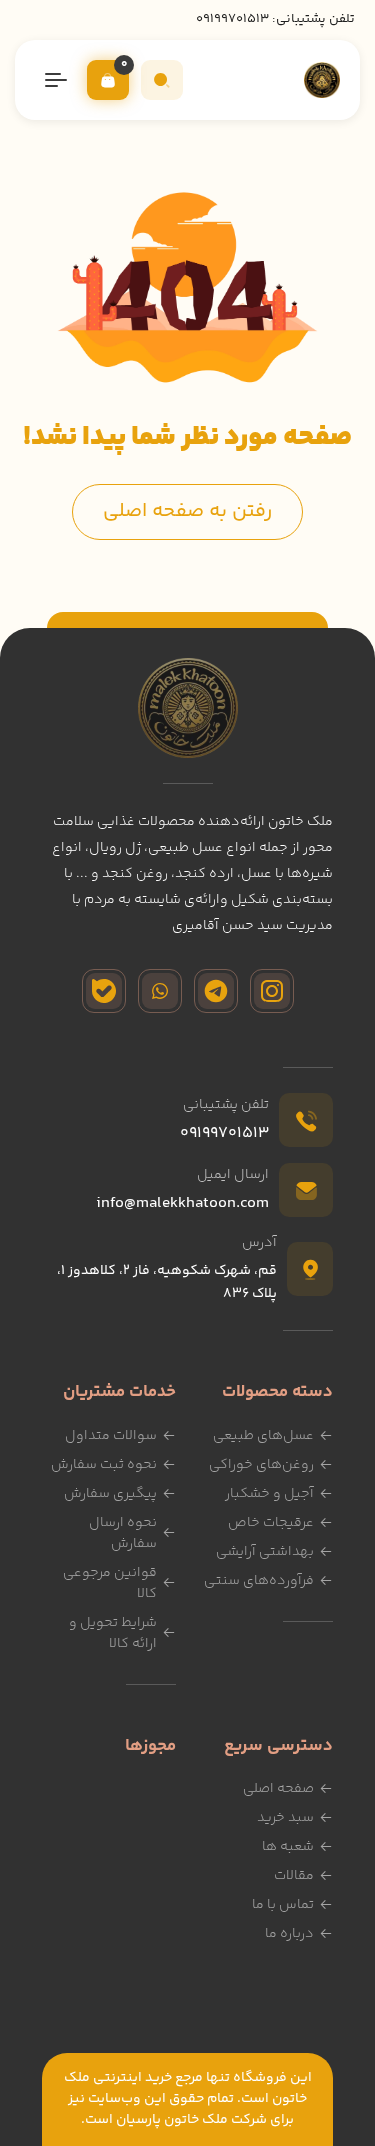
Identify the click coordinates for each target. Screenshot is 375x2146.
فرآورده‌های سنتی (259, 1581)
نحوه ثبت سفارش (104, 1465)
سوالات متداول (111, 1436)
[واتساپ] (160, 991)
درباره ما (289, 1934)
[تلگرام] (216, 991)
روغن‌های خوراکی (261, 1465)
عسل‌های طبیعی (263, 1436)
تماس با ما (283, 1905)
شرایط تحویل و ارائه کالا (113, 1633)
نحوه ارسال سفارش (123, 1533)
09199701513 (232, 19)
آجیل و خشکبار (269, 1494)
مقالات (294, 1876)
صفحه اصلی (278, 1789)
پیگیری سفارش (110, 1494)
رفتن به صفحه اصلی (187, 511)
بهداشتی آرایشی (265, 1552)
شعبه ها (288, 1847)
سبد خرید (285, 1818)
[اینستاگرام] (272, 991)
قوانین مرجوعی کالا (110, 1583)
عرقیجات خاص (271, 1523)
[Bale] (104, 991)
